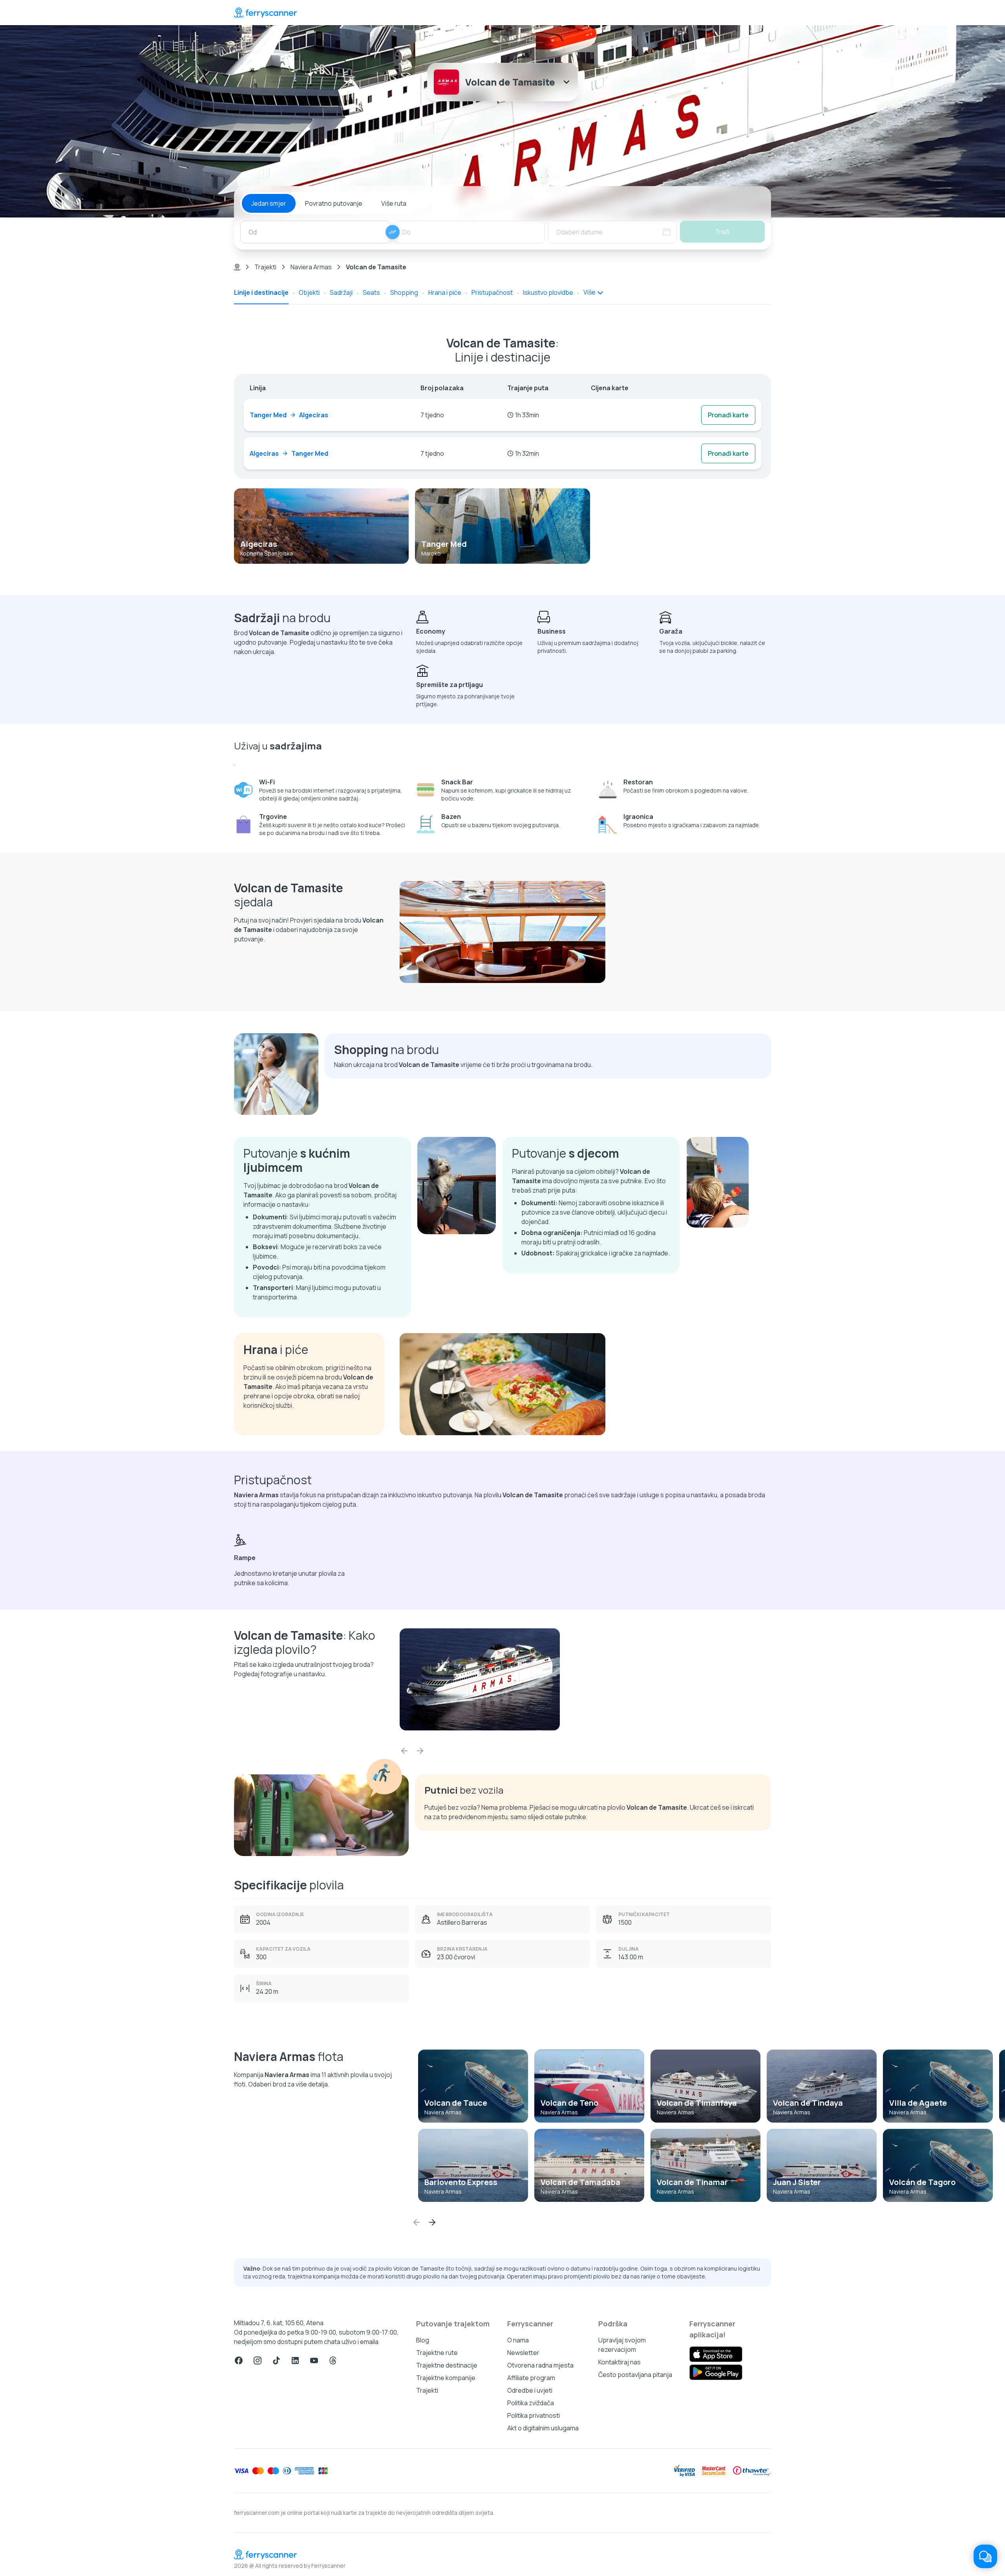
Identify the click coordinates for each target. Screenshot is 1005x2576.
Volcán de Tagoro (922, 2182)
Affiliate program (531, 2378)
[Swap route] (393, 232)
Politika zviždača (531, 2403)
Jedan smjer (269, 203)
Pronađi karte (728, 415)
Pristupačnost (492, 292)
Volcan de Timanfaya (697, 2103)
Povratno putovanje (334, 203)
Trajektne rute (437, 2353)
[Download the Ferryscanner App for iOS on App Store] (716, 2354)
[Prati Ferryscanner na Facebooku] (239, 2360)
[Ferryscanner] (265, 13)
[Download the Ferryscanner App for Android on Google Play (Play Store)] (716, 2372)
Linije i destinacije (261, 292)
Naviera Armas (311, 267)
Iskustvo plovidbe (548, 292)
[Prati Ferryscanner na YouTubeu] (314, 2360)
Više (589, 292)
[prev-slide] (404, 1751)
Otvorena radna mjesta (540, 2365)
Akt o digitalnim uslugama (543, 2428)
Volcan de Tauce (456, 2103)
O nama (518, 2340)
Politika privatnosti (534, 2415)
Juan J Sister (797, 2182)
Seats (371, 292)
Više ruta (394, 203)
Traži (722, 232)
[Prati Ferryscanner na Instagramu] (258, 2360)
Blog (423, 2340)
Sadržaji (341, 292)
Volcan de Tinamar (692, 2182)
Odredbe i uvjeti (530, 2390)
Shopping (404, 292)
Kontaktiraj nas (619, 2362)
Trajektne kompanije (446, 2378)
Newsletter (523, 2353)
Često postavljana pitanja (635, 2375)
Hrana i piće (445, 292)
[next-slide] (420, 1751)
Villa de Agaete (918, 2103)
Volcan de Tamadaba (580, 2182)
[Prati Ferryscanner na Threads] (333, 2360)
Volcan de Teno (569, 2103)
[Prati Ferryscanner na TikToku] (276, 2360)
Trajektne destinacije (447, 2365)
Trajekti (265, 267)
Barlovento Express (461, 2182)
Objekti (309, 292)
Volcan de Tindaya (808, 2103)
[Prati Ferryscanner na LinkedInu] (295, 2360)
